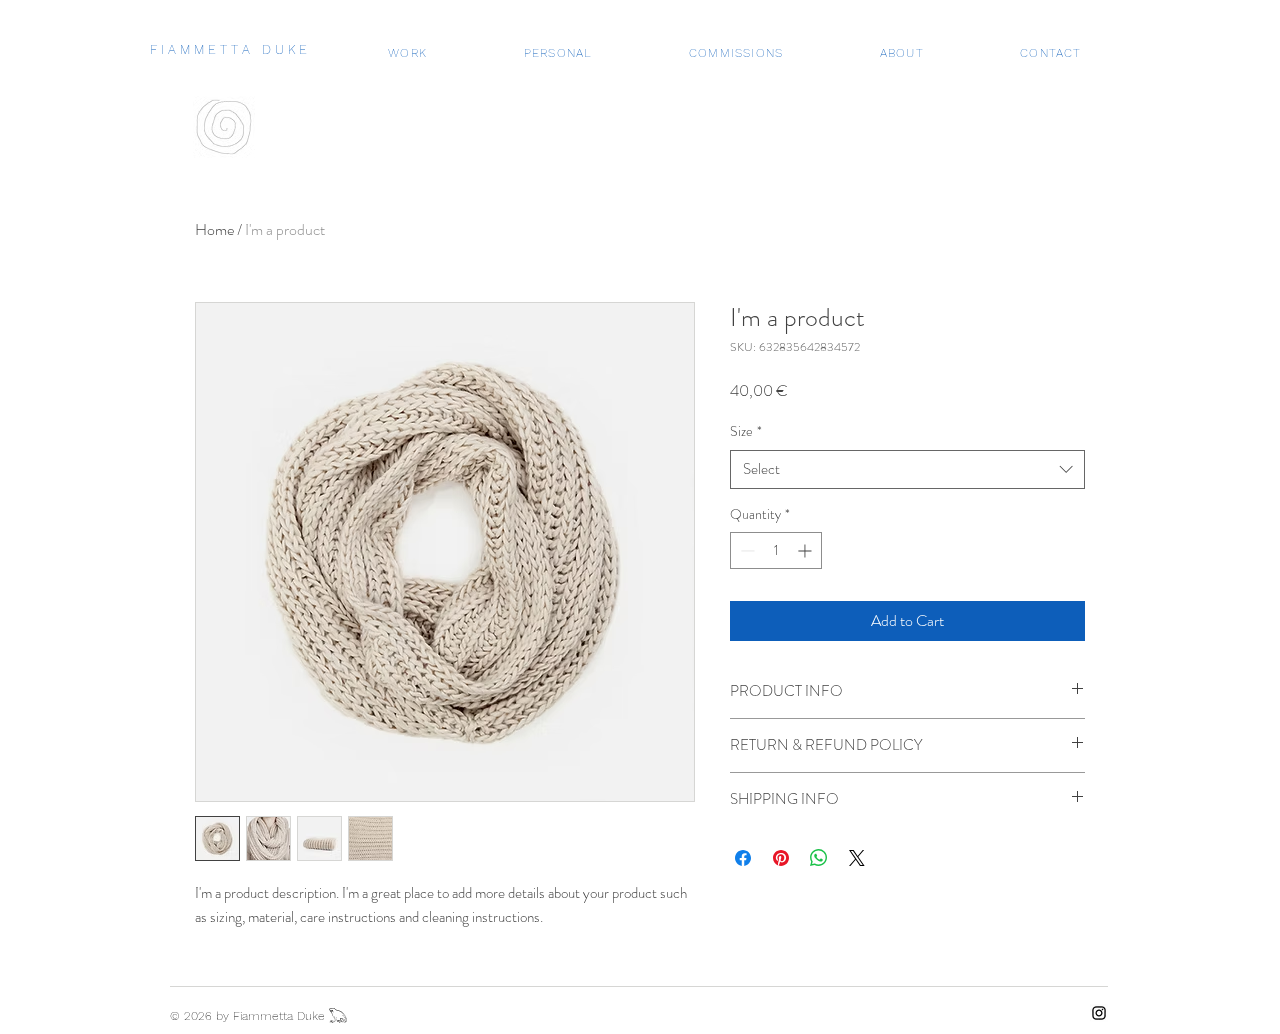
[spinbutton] (776, 550)
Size (746, 431)
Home (214, 229)
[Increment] (806, 550)
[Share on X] (857, 858)
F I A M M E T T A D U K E (228, 49)
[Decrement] (745, 550)
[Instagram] (1099, 1013)
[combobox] (907, 469)
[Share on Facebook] (743, 858)
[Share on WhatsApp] (819, 858)
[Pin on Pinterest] (781, 858)
